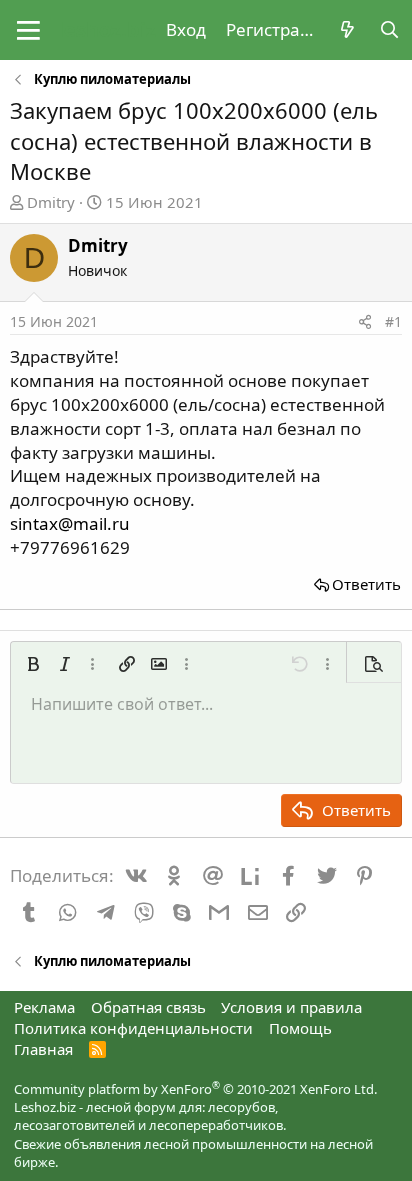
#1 (393, 321)
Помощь (300, 1028)
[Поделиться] (365, 322)
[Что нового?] (347, 30)
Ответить (366, 584)
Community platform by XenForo (195, 1089)
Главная (43, 1049)
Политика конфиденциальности (133, 1028)
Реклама (44, 1007)
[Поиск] (389, 30)
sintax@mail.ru (70, 523)
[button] (28, 30)
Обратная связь (148, 1007)
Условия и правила (291, 1007)
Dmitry (51, 202)
